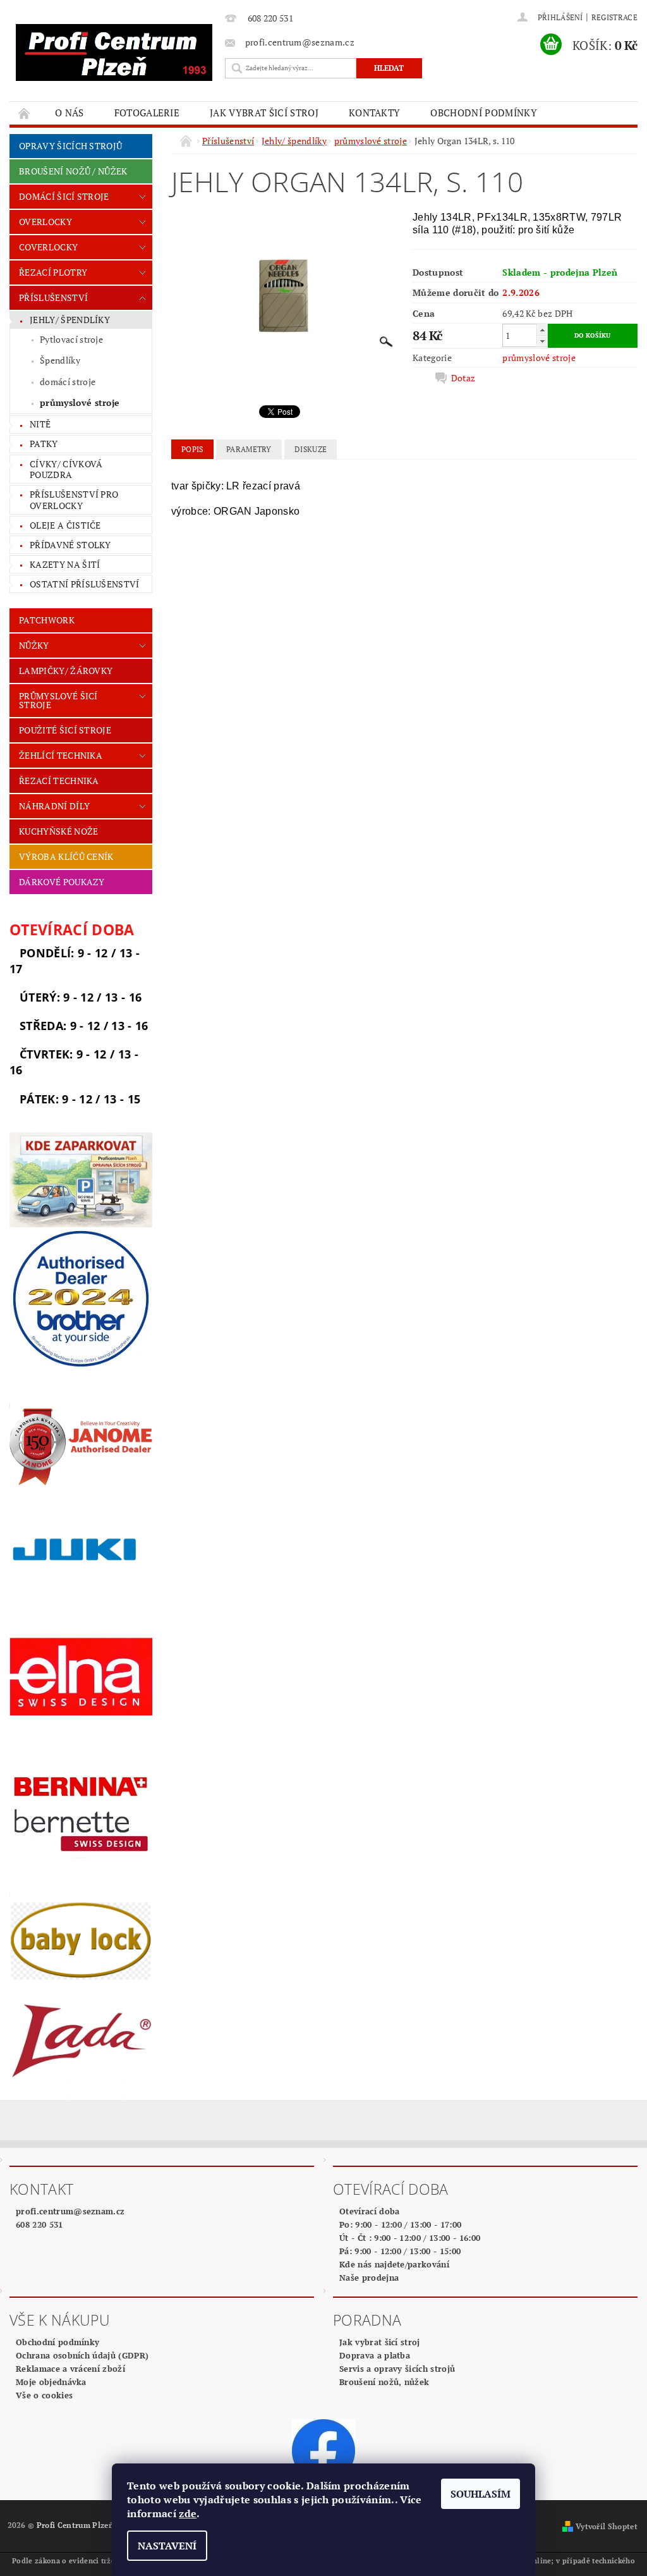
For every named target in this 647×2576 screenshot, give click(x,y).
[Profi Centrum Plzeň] (114, 52)
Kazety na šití (65, 564)
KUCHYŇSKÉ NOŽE (58, 831)
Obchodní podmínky (483, 113)
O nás (70, 113)
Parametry (249, 449)
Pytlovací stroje (71, 339)
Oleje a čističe (65, 525)
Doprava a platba (375, 2355)
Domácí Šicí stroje (64, 196)
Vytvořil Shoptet (607, 2526)
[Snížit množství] (542, 341)
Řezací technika (59, 781)
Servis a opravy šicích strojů (397, 2369)
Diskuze (311, 449)
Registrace (614, 17)
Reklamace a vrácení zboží (70, 2369)
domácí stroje (68, 382)
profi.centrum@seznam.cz (70, 2211)
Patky (44, 444)
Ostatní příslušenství (85, 584)
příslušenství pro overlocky (74, 500)
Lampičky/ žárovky (66, 671)
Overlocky (45, 222)
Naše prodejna (369, 2278)
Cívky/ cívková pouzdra (66, 469)
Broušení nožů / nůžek (73, 171)
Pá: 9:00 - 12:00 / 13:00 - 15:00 (400, 2251)
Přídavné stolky (70, 545)
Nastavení (167, 2546)
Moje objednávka (51, 2382)
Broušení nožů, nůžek (384, 2382)
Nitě (40, 424)
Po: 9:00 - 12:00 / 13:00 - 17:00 (400, 2224)
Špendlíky (60, 360)
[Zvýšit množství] (542, 330)
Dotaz (463, 378)
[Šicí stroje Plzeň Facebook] (323, 2450)
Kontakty (375, 113)
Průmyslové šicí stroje (58, 700)
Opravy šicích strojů (70, 146)
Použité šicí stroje (65, 730)
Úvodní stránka (25, 113)
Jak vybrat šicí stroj (264, 113)
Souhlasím (481, 2494)
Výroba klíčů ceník (66, 856)
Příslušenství (53, 297)
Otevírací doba (369, 2211)
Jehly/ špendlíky (70, 320)
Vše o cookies (44, 2395)
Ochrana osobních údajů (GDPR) (82, 2355)
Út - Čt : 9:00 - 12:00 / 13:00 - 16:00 (410, 2238)
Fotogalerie (147, 113)
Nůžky (34, 645)
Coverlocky (48, 247)
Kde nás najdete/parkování (394, 2264)
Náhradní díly (54, 806)
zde (188, 2513)
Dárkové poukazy (62, 882)
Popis (192, 449)
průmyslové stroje (80, 402)
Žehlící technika (61, 755)
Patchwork (47, 620)
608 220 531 (39, 2224)
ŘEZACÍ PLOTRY (53, 272)
